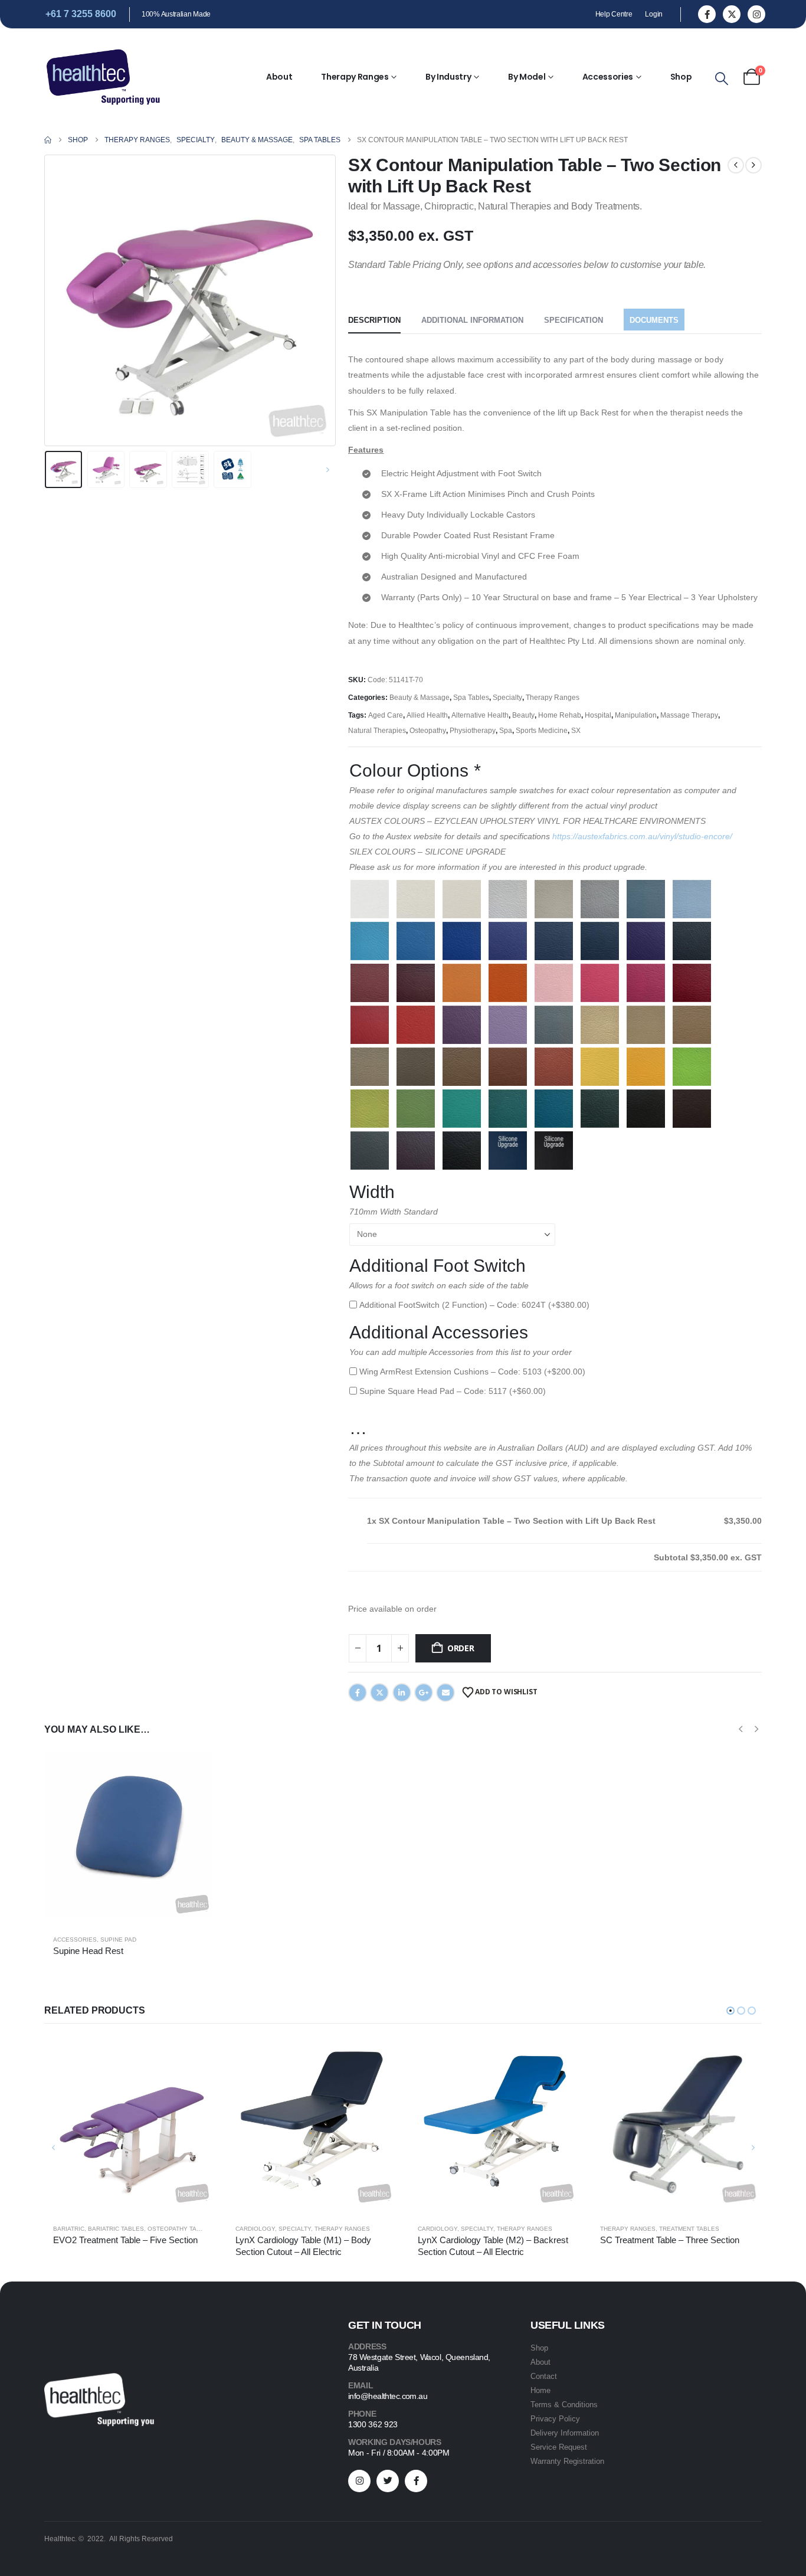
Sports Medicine (542, 731)
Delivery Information (565, 2433)
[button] (722, 79)
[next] (753, 165)
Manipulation (636, 715)
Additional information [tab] (472, 320)
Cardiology (255, 2229)
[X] (732, 14)
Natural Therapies (377, 731)
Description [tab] (374, 320)
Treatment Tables (689, 2229)
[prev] (736, 165)
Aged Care (386, 715)
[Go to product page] (129, 1834)
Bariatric (69, 2229)
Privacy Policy (555, 2419)
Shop (681, 77)
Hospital (598, 715)
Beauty (523, 715)
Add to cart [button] (195, 1768)
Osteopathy (428, 731)
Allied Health (427, 715)
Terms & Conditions (564, 2405)
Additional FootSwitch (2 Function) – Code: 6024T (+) (474, 1305)
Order (461, 1648)
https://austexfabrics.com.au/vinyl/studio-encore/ (642, 836)
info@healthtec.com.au (388, 2396)
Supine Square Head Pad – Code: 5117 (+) (453, 1391)
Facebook (358, 1693)
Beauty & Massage (420, 698)
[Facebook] (707, 14)
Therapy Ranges (355, 77)
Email (445, 1693)
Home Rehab (560, 715)
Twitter (379, 1693)
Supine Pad (118, 1940)
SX (576, 731)
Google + (424, 1693)
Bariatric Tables (116, 2229)
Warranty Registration (567, 2461)
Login (654, 14)
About (279, 77)
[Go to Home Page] (48, 140)
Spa (506, 731)
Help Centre (614, 14)
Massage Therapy (689, 715)
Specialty (507, 698)
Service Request (559, 2447)
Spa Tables (471, 698)
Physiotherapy (473, 731)
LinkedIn (402, 1693)
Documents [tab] (654, 320)
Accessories (608, 77)
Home (540, 2390)
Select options (195, 2057)
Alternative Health (480, 715)
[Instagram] (756, 14)
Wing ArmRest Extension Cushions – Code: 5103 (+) (472, 1372)
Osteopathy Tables (180, 2229)
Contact (544, 2376)
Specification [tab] (574, 320)
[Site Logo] (103, 77)
